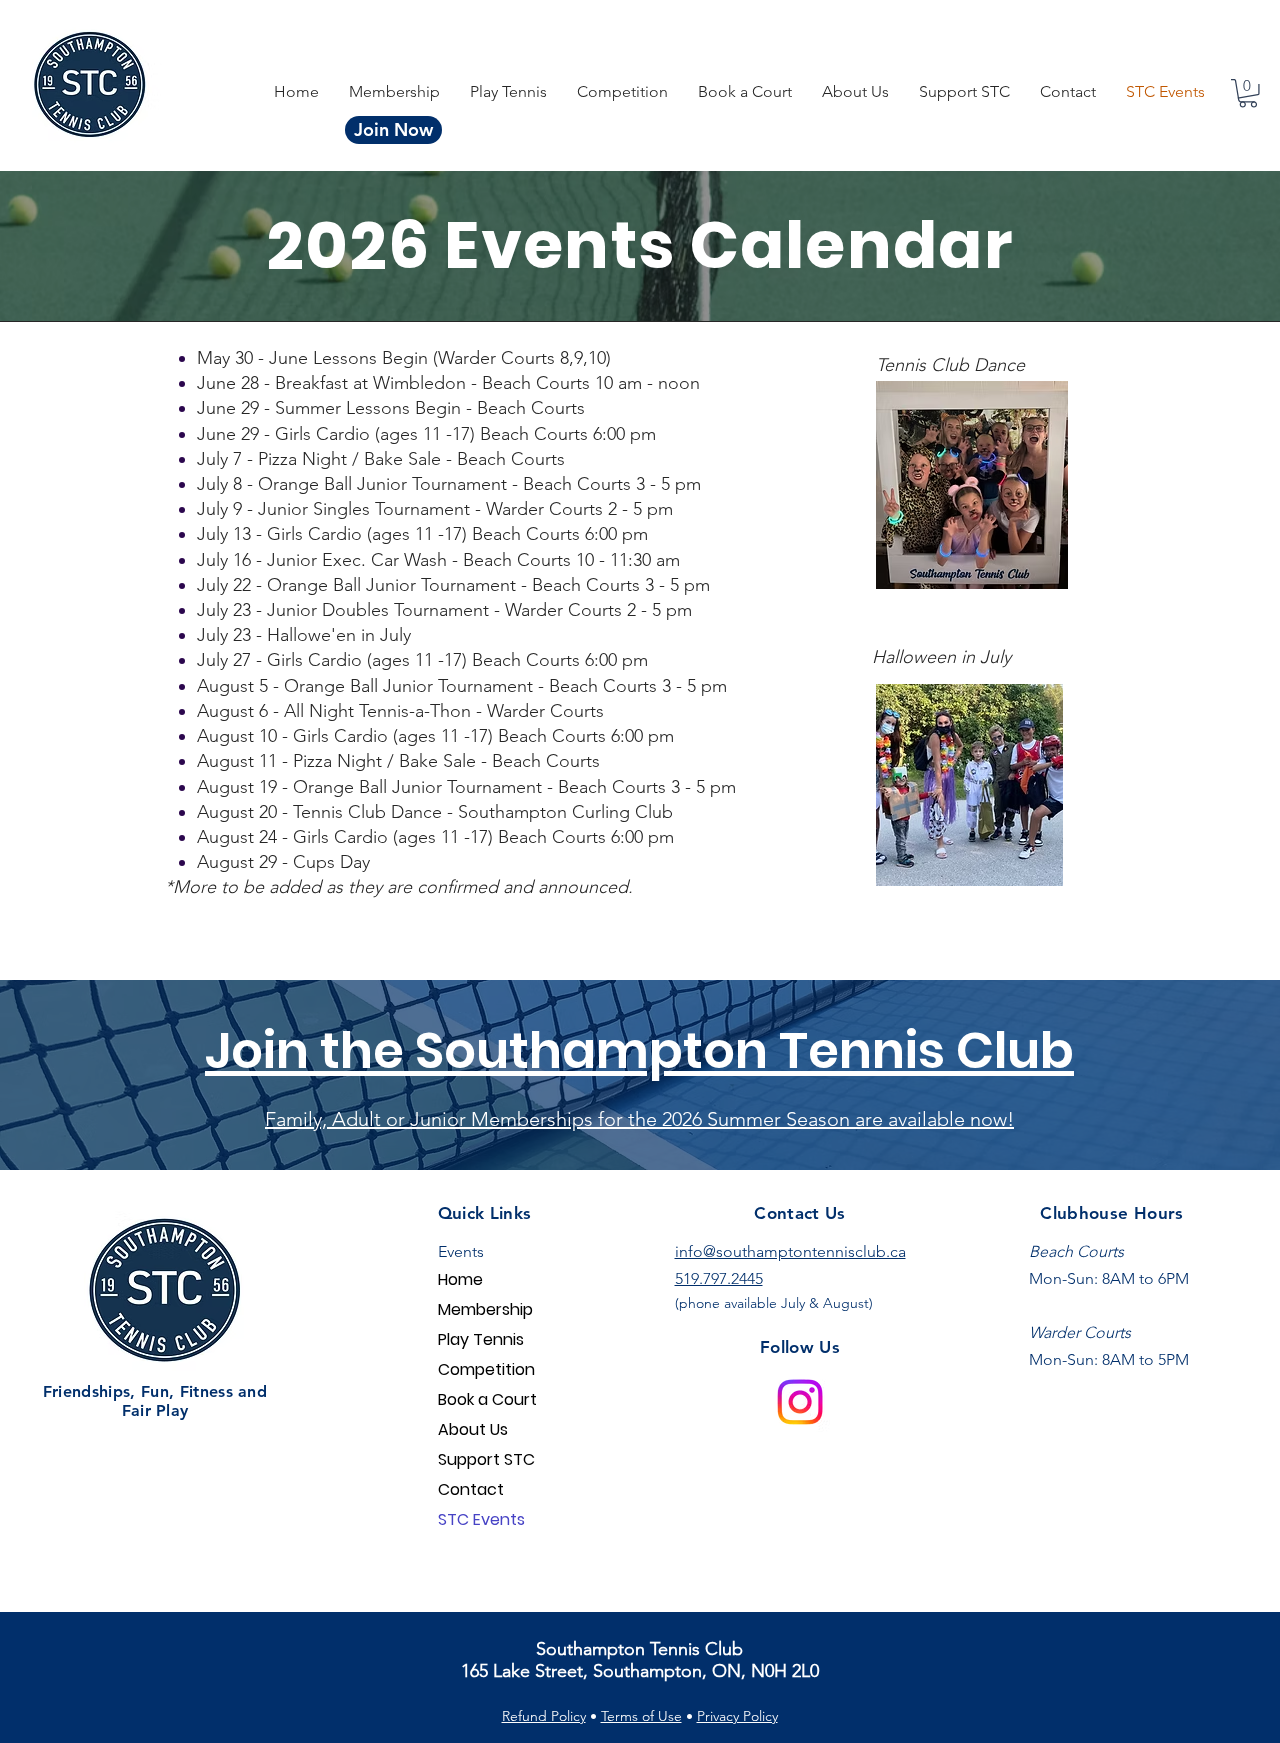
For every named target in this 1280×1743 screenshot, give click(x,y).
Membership (485, 1309)
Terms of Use (641, 1716)
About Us (473, 1429)
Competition (486, 1369)
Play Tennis (481, 1339)
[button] (622, 91)
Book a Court (487, 1399)
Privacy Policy (737, 1716)
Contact (471, 1489)
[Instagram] (800, 1402)
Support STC (486, 1459)
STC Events (481, 1519)
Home (460, 1279)
